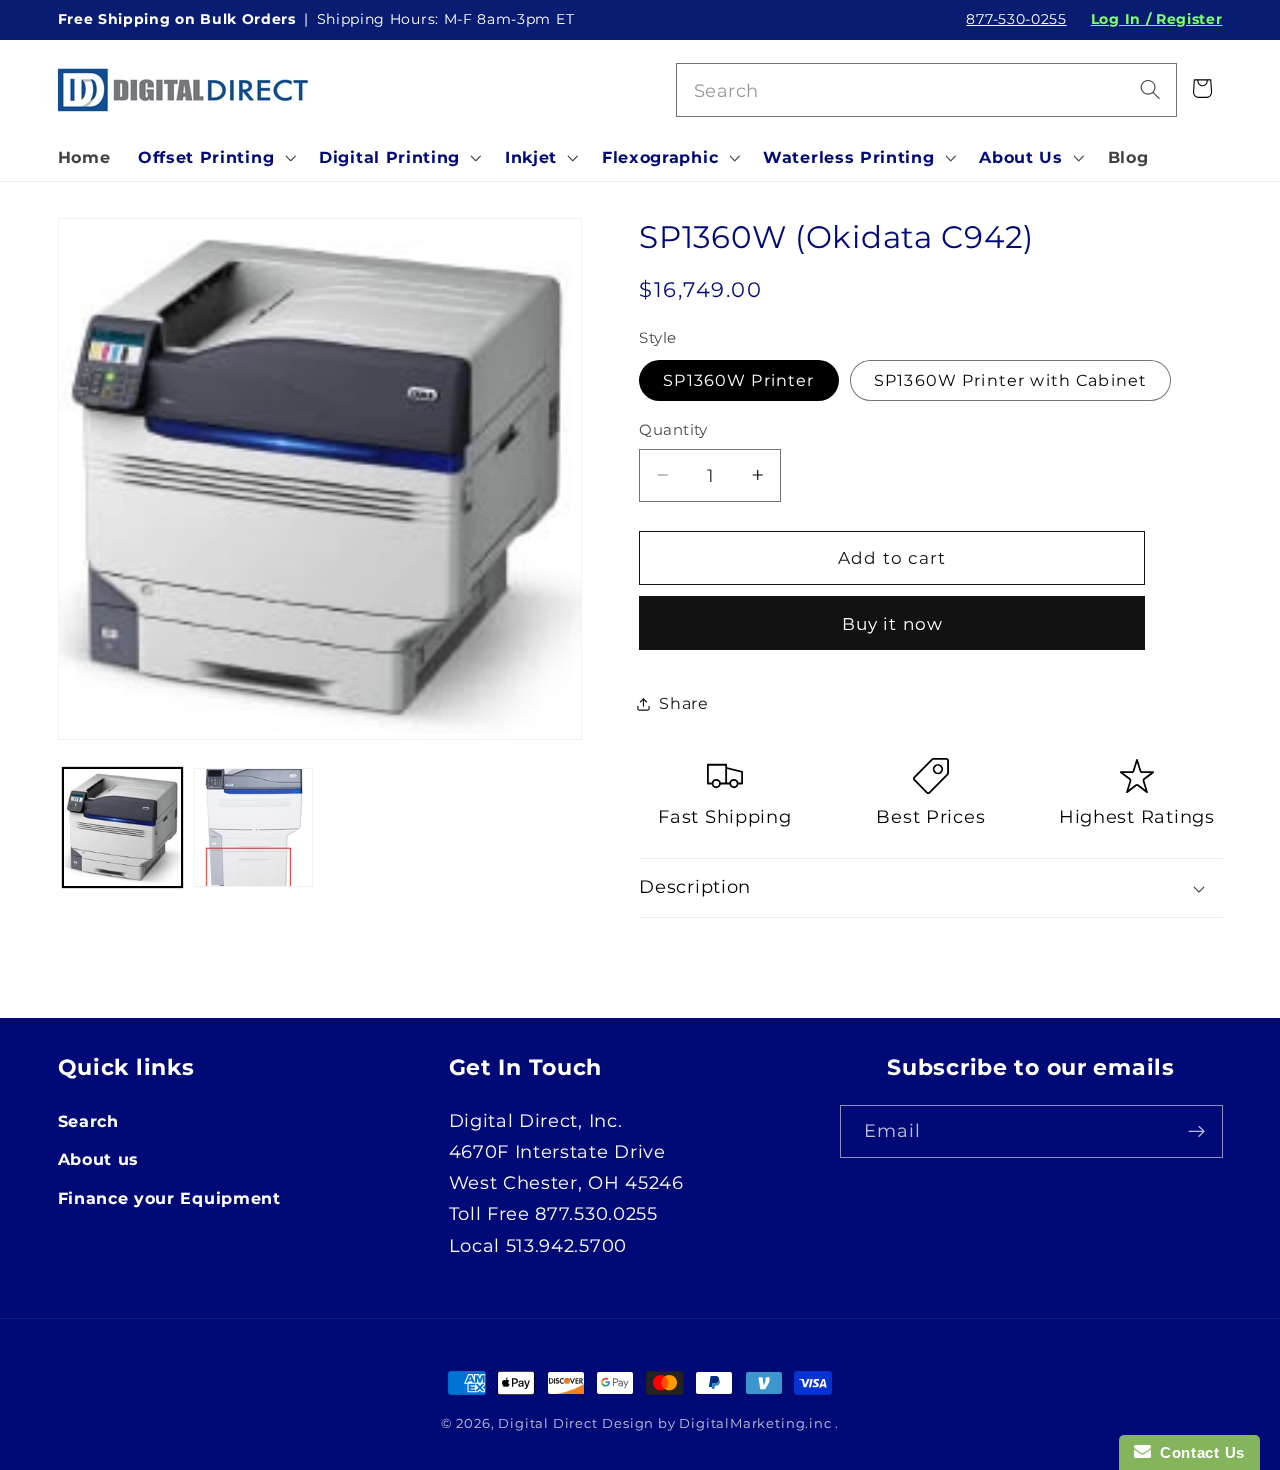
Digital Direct (547, 1423)
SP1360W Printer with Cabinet (1010, 380)
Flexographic (660, 157)
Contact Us (1198, 1452)
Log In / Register (1157, 19)
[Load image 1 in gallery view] (122, 827)
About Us (1021, 157)
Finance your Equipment (169, 1198)
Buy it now (893, 623)
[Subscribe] (1196, 1132)
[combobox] (927, 90)
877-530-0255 (1016, 19)
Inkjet (531, 157)
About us (99, 1159)
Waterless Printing (848, 157)
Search (88, 1121)
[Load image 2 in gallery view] (253, 827)
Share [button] (683, 703)
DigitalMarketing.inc (757, 1423)
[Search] (1150, 89)
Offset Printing (206, 157)
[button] (214, 157)
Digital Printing (389, 157)
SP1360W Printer (738, 380)
